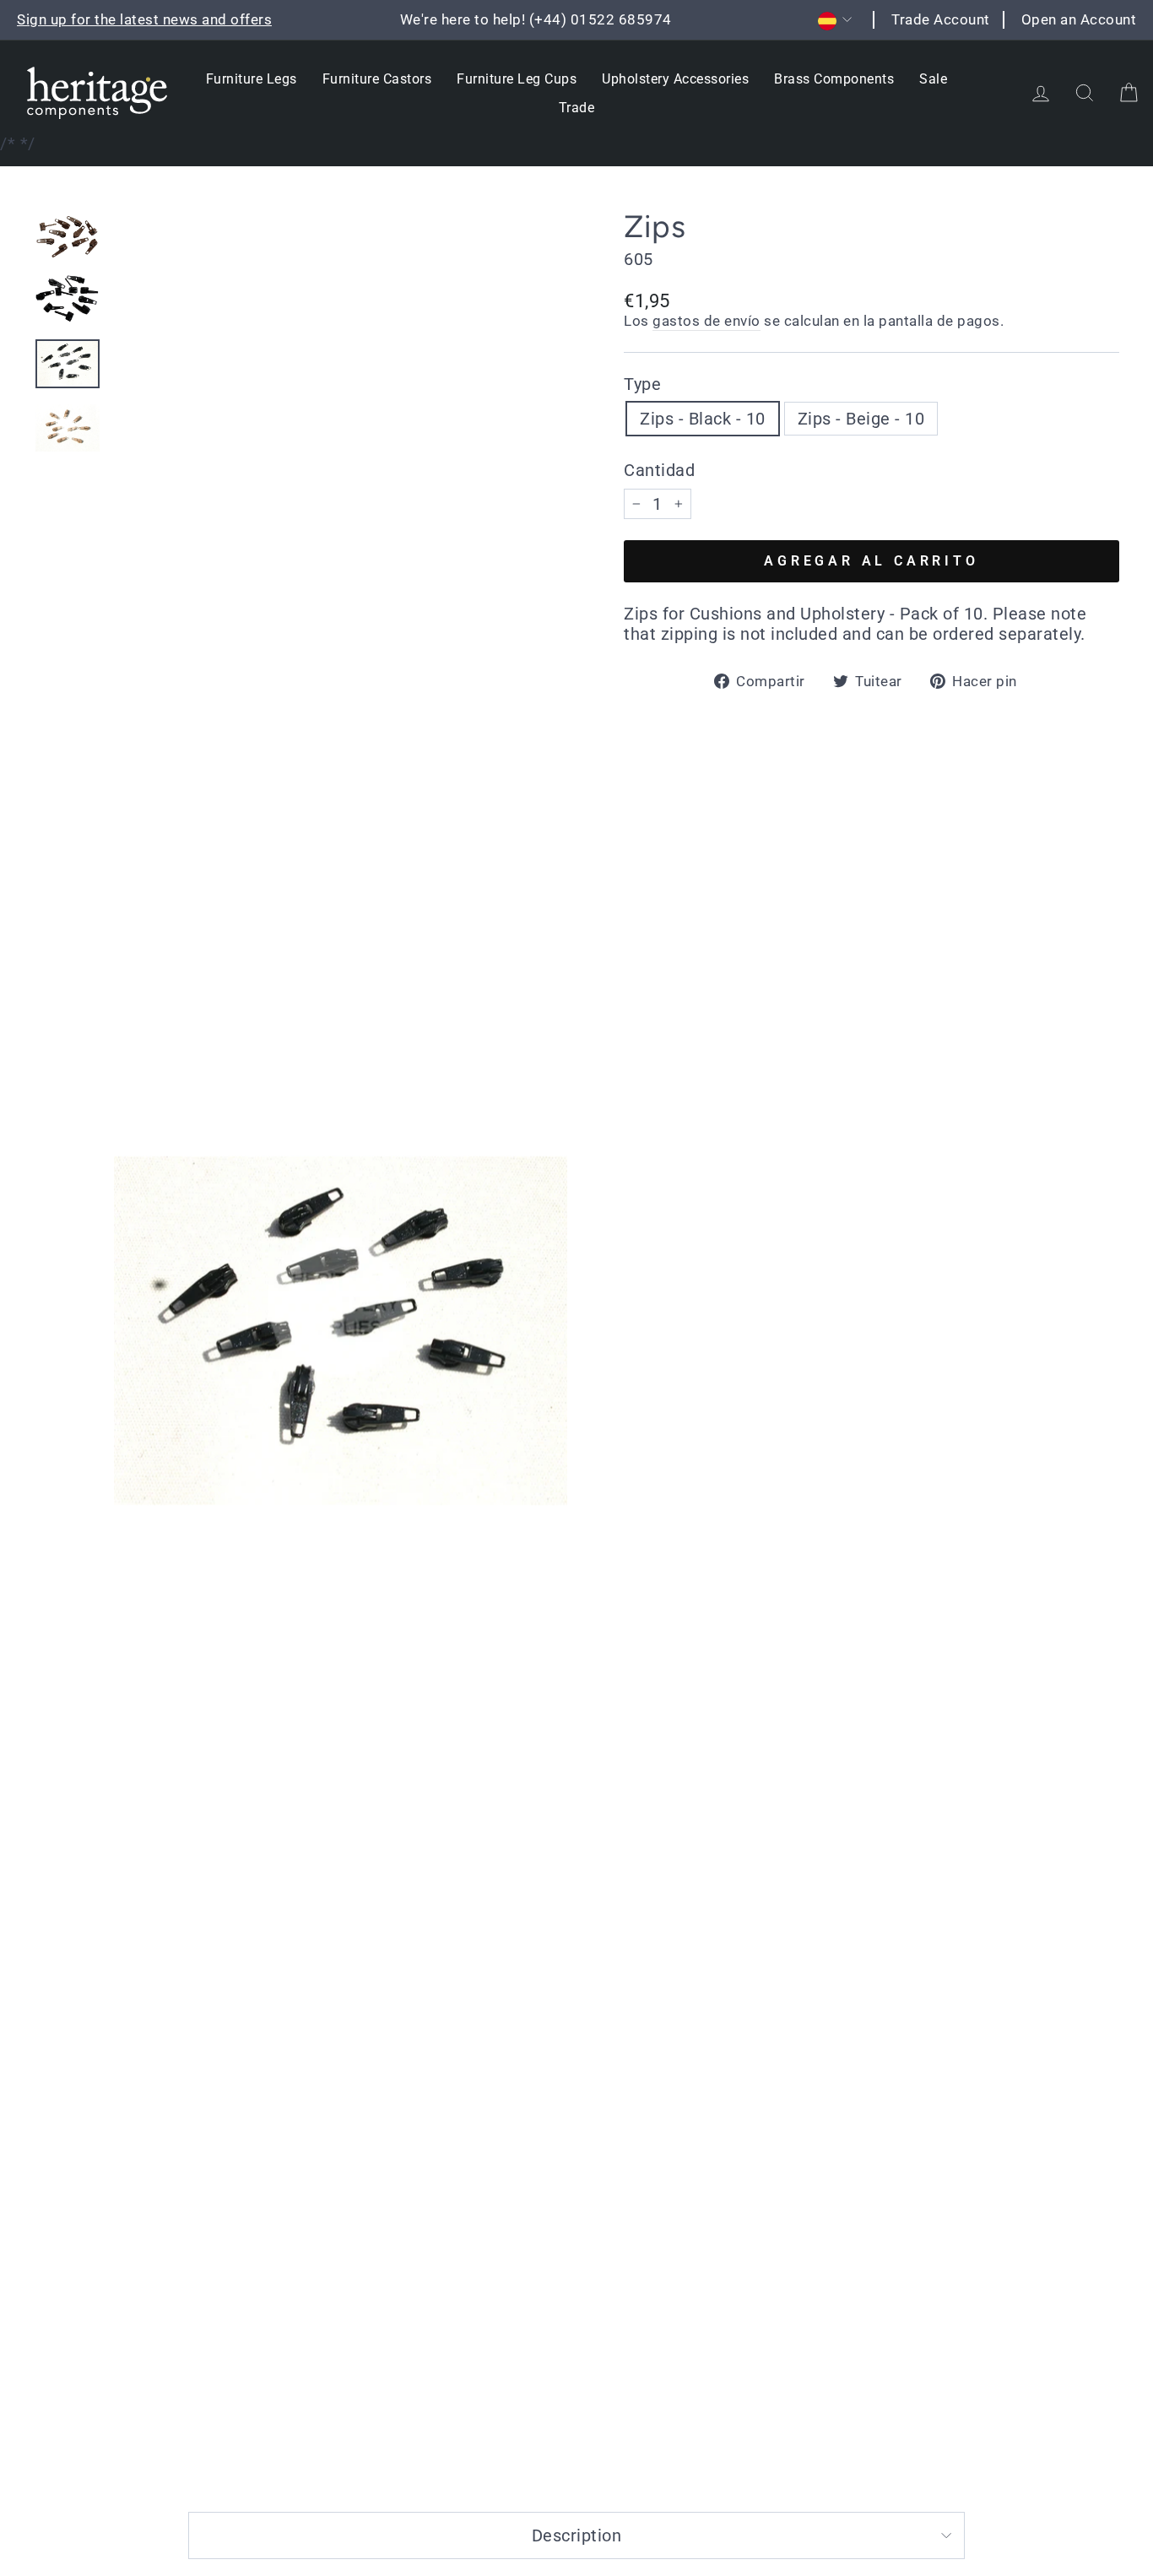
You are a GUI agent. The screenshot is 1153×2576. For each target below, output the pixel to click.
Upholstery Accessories (675, 79)
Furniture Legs (252, 79)
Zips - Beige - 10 (861, 419)
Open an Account (1079, 19)
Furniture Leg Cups (517, 79)
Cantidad (659, 470)
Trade (577, 108)
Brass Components (834, 79)
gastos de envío (706, 321)
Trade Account (941, 19)
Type (642, 384)
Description (577, 2535)
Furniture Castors (377, 79)
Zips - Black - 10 (703, 419)
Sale (933, 79)
